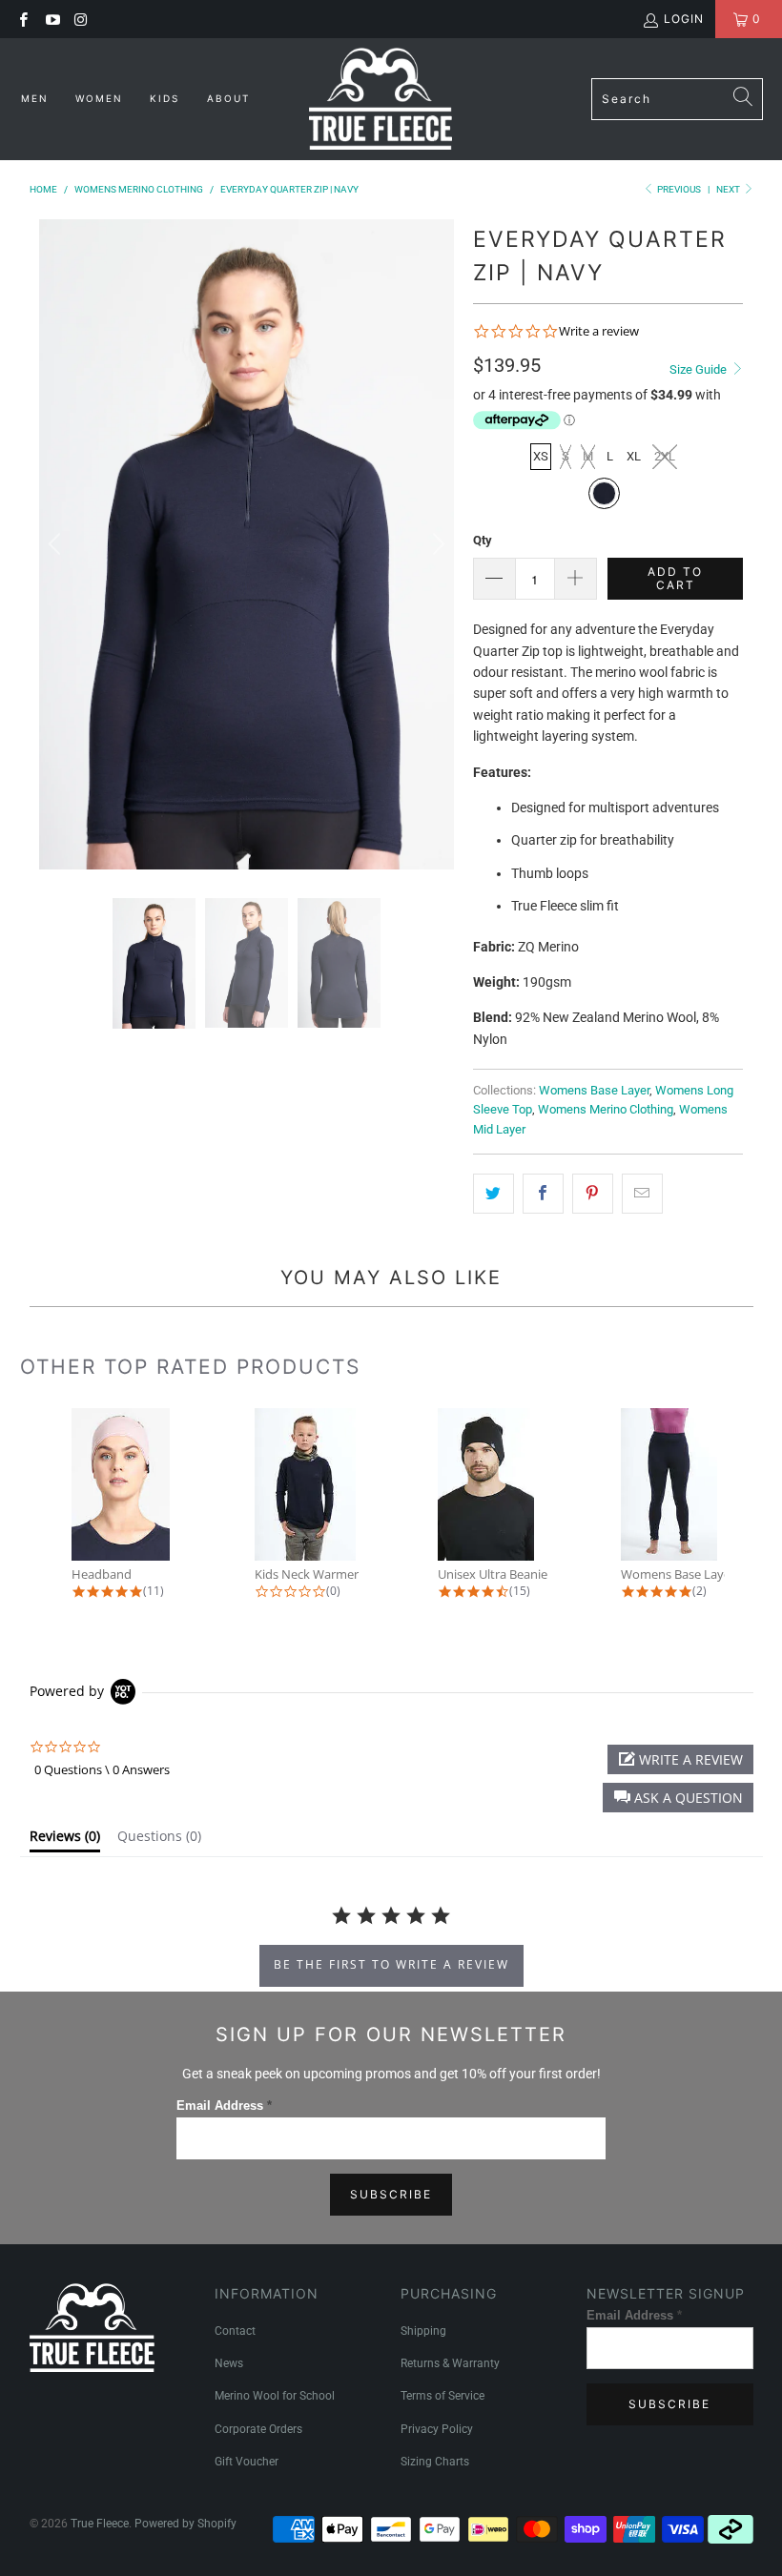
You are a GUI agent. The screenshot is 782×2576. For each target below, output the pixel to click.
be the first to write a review (391, 1964)
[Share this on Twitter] (494, 1194)
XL (634, 456)
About (228, 98)
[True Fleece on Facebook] (22, 19)
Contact (235, 2331)
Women (102, 98)
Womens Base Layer (594, 1090)
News (229, 2363)
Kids (167, 98)
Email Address (224, 2106)
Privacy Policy (437, 2429)
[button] (678, 1798)
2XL (665, 456)
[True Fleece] (381, 99)
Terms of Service (442, 2396)
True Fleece (100, 2524)
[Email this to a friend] (642, 1194)
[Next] (436, 544)
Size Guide (700, 369)
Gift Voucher (247, 2462)
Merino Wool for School (275, 2396)
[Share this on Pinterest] (593, 1194)
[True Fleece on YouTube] (51, 19)
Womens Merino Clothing (606, 1109)
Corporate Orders (258, 2429)
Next (729, 189)
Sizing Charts (435, 2462)
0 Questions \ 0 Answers (102, 1769)
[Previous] (57, 544)
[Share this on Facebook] (543, 1194)
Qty (483, 540)
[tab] (65, 1840)
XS (541, 456)
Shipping (423, 2331)
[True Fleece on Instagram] (81, 19)
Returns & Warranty (450, 2363)
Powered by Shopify (185, 2524)
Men (37, 98)
